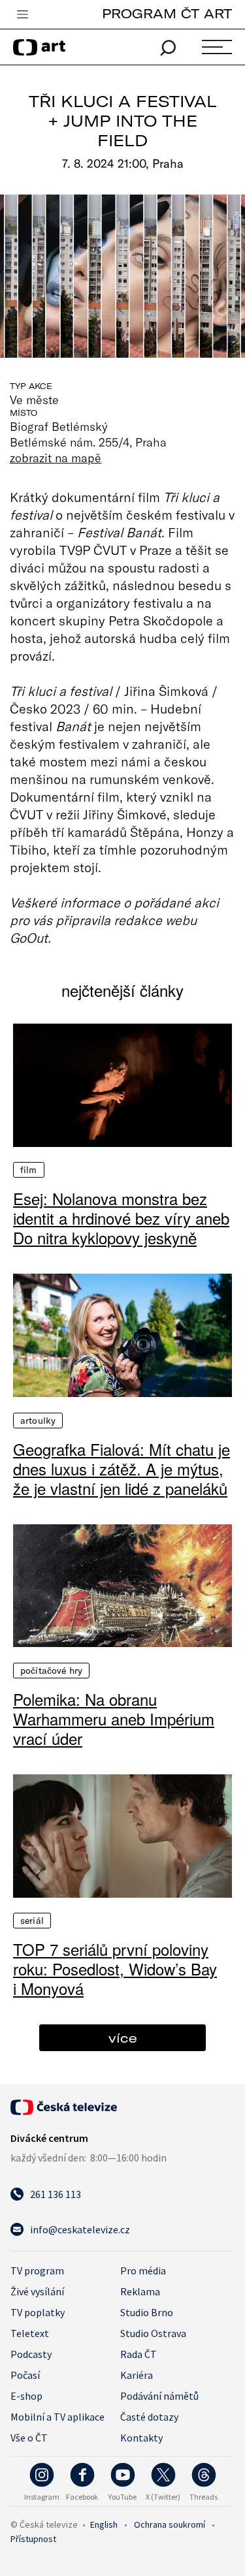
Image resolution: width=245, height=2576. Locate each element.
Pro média (143, 2270)
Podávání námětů (159, 2396)
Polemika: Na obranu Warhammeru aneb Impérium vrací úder (114, 1719)
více (123, 2038)
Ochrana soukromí (170, 2524)
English (104, 2524)
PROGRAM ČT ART (167, 13)
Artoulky (38, 1421)
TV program (37, 2270)
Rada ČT (139, 2354)
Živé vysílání (37, 2291)
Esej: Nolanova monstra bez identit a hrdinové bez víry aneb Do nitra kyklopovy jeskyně (121, 1218)
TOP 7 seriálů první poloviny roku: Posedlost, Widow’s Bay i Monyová (115, 1969)
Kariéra (137, 2375)
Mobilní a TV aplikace (57, 2417)
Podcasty (31, 2354)
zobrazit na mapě (56, 458)
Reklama (140, 2291)
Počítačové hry (51, 1671)
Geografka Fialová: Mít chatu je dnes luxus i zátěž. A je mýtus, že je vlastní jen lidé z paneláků (122, 1469)
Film (29, 1170)
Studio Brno (147, 2312)
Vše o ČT (29, 2438)
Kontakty (141, 2438)
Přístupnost (33, 2539)
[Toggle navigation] (22, 15)
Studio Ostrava (153, 2333)
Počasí (25, 2375)
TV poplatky (38, 2312)
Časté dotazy (149, 2417)
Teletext (30, 2333)
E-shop (26, 2396)
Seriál (32, 1921)
